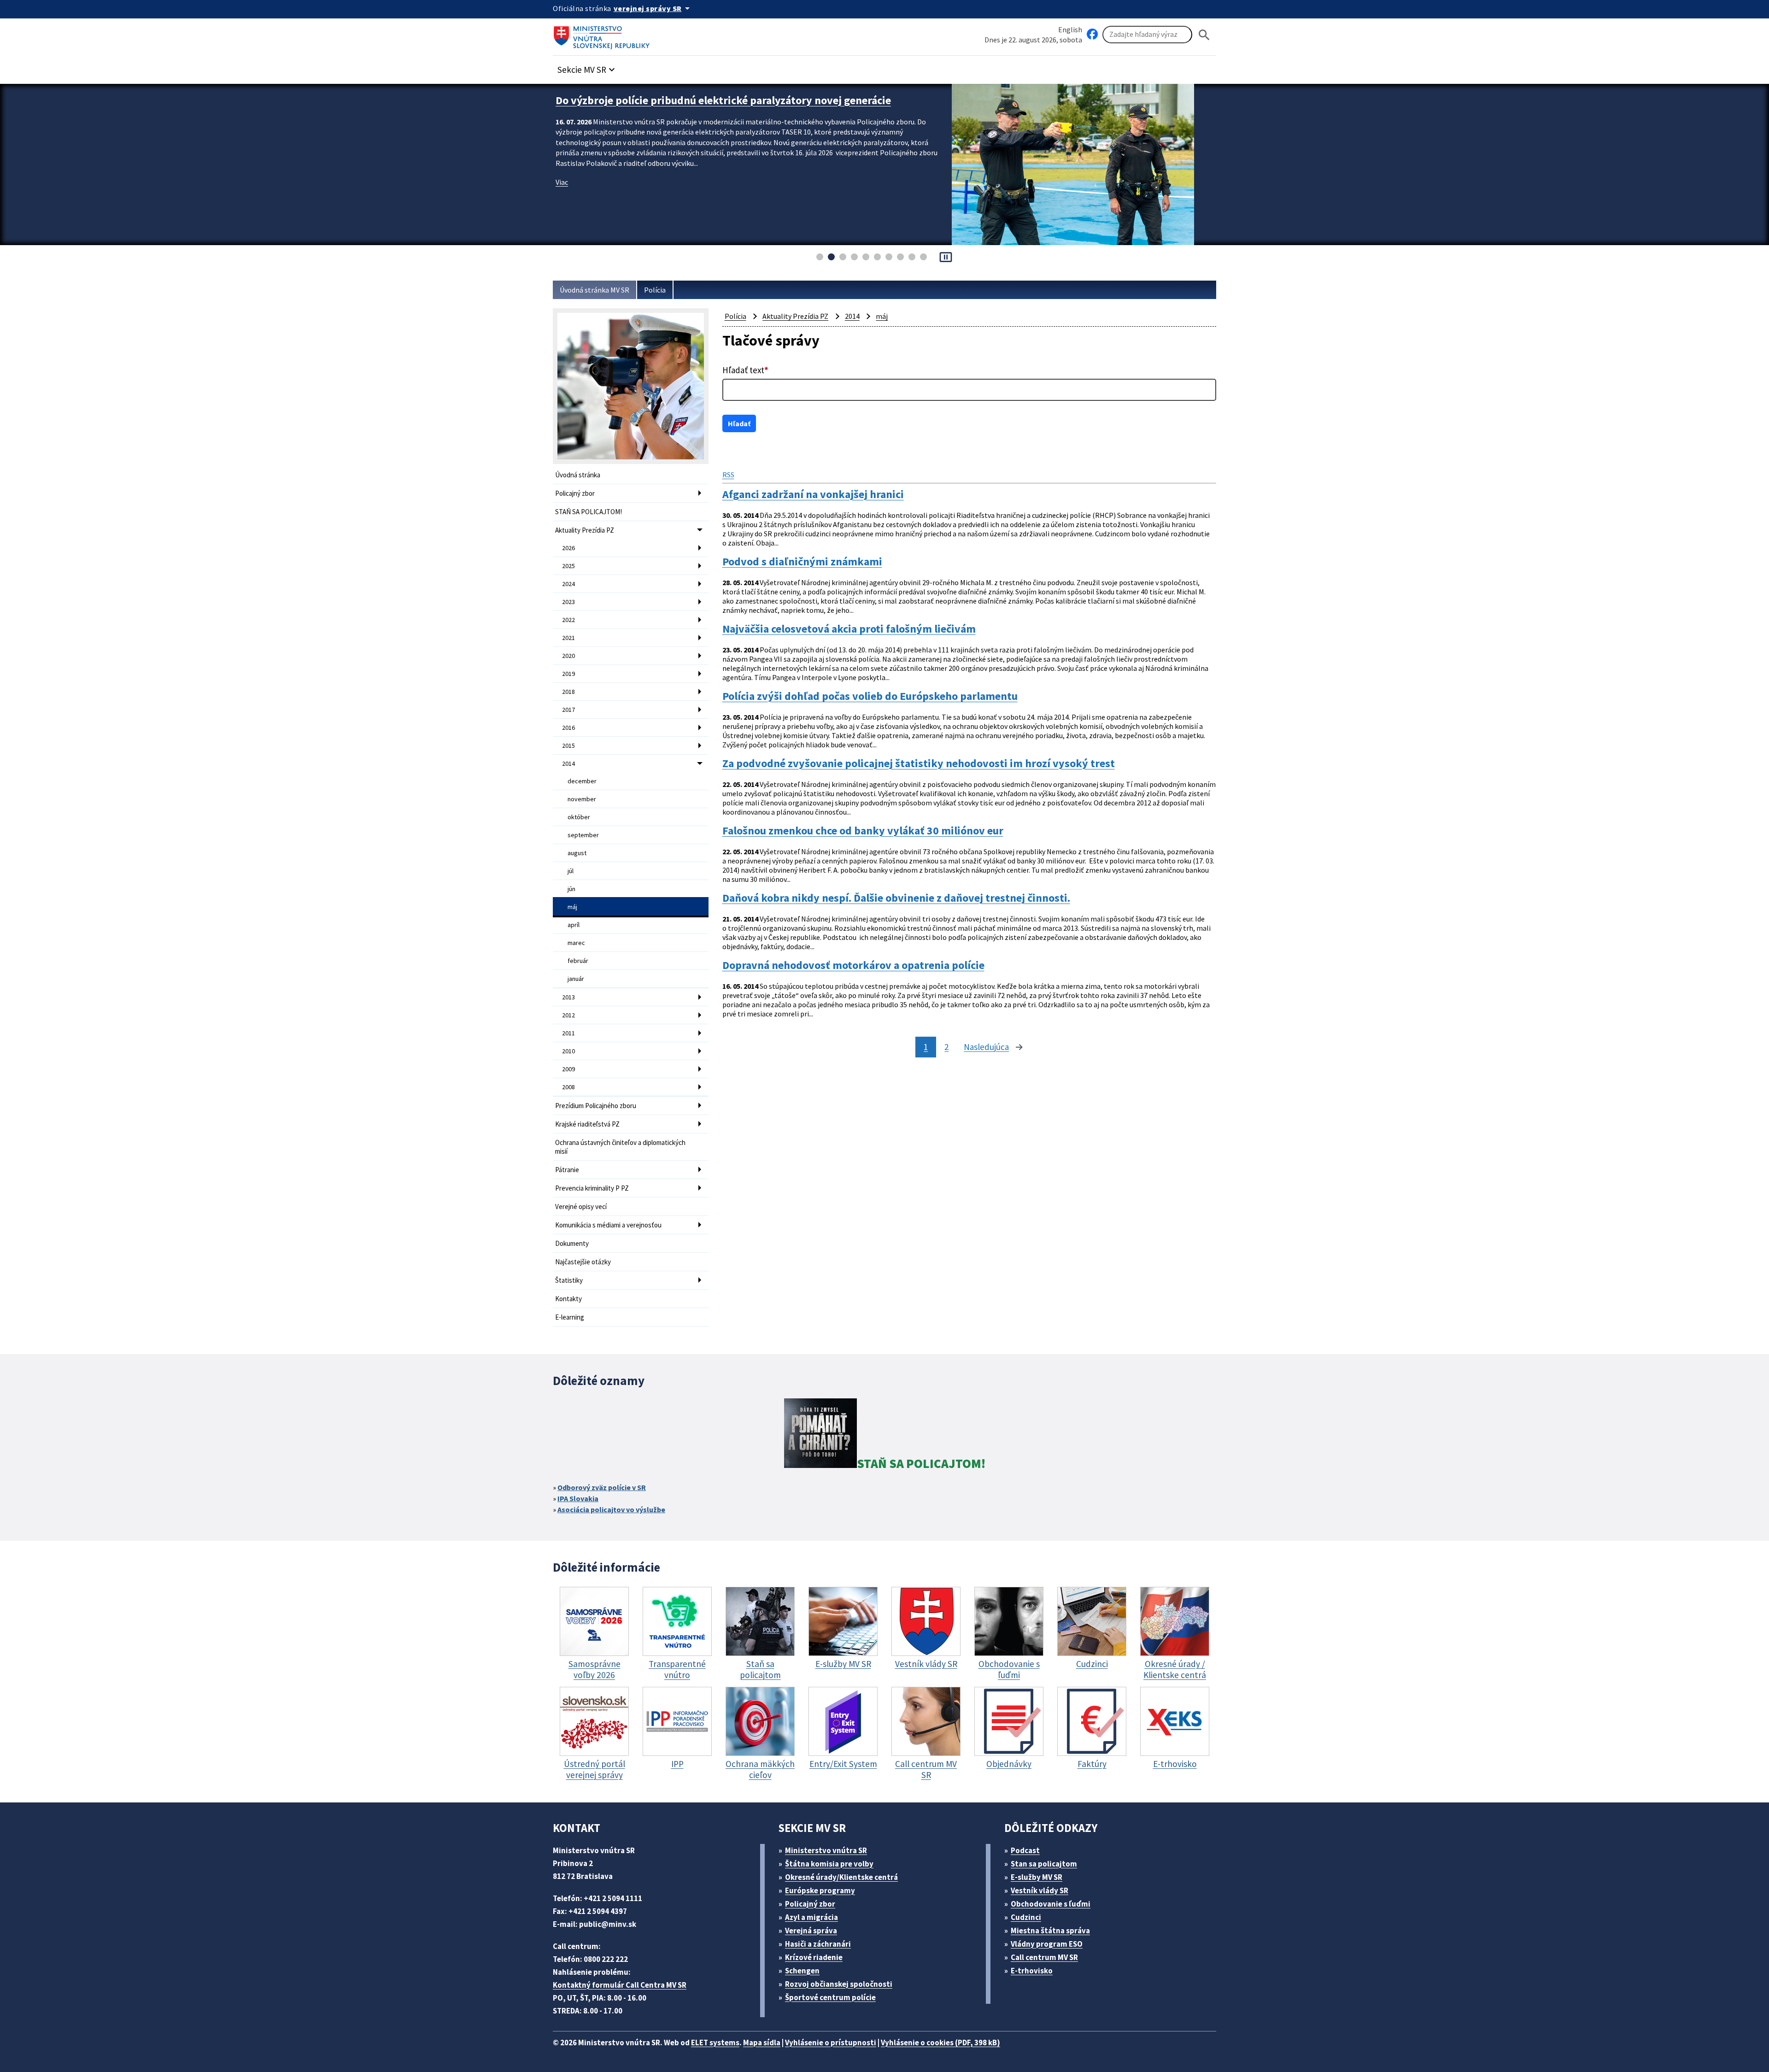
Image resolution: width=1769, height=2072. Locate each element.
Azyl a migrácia (811, 1917)
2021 (568, 638)
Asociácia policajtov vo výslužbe (611, 1509)
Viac (562, 196)
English (1070, 29)
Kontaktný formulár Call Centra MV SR (620, 1985)
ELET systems (715, 2043)
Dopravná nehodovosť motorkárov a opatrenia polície (853, 965)
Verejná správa (811, 1931)
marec (576, 943)
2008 (568, 1087)
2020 (568, 656)
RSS (728, 475)
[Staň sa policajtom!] (820, 1435)
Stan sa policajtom (1044, 1864)
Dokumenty (572, 1243)
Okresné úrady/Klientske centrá (841, 1877)
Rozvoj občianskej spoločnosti (839, 1984)
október (579, 817)
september (583, 835)
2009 (568, 1069)
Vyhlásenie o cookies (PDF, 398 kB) (940, 2043)
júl (571, 871)
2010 (568, 1051)
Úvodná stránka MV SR (595, 290)
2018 (568, 692)
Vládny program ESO (1047, 1944)
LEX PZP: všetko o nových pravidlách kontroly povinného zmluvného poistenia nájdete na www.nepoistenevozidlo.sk (747, 107)
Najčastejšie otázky (583, 1262)
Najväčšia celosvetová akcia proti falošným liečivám (849, 629)
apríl (574, 925)
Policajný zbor (575, 493)
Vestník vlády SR (1040, 1890)
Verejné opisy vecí (581, 1206)
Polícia (655, 290)
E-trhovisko (1032, 1971)
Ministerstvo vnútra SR (826, 1850)
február (578, 961)
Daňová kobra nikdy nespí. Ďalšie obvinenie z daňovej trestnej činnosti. (896, 898)
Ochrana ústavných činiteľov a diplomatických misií (620, 1147)
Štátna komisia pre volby (829, 1864)
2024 (568, 584)
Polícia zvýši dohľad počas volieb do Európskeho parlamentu (870, 696)
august (577, 853)
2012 (568, 1015)
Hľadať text (745, 370)
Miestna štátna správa (1050, 1931)
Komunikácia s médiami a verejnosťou (608, 1225)
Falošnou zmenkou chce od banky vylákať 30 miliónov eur (863, 831)
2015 (568, 745)
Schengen (802, 1971)
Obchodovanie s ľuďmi (1051, 1904)
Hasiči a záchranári (818, 1944)
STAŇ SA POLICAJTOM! (589, 512)
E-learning (570, 1317)
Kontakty (568, 1299)
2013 (568, 997)
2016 (568, 728)
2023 (568, 602)
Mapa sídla (762, 2043)
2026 (568, 548)
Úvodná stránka (578, 475)
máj (572, 907)
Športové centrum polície (830, 1997)
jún (571, 889)
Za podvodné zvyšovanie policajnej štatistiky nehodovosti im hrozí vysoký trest (919, 763)
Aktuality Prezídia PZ (585, 530)
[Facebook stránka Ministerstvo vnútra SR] (1092, 35)
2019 (568, 674)
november (582, 799)
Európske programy (820, 1890)
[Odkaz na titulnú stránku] (603, 35)
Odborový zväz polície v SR (602, 1487)
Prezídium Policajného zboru (596, 1106)
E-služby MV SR (1037, 1877)
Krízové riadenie (814, 1957)
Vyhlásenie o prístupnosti (831, 2043)
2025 (568, 566)
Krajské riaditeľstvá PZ (587, 1124)
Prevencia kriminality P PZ (592, 1188)
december (582, 781)
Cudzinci (1026, 1917)
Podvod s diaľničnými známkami (802, 562)
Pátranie (567, 1170)
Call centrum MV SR (1044, 1957)
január (576, 979)
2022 (568, 620)
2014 (568, 763)
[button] (587, 67)
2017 (568, 710)
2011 (568, 1033)
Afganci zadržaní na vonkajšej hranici (813, 494)
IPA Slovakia (578, 1498)
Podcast (1025, 1850)
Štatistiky (569, 1280)
